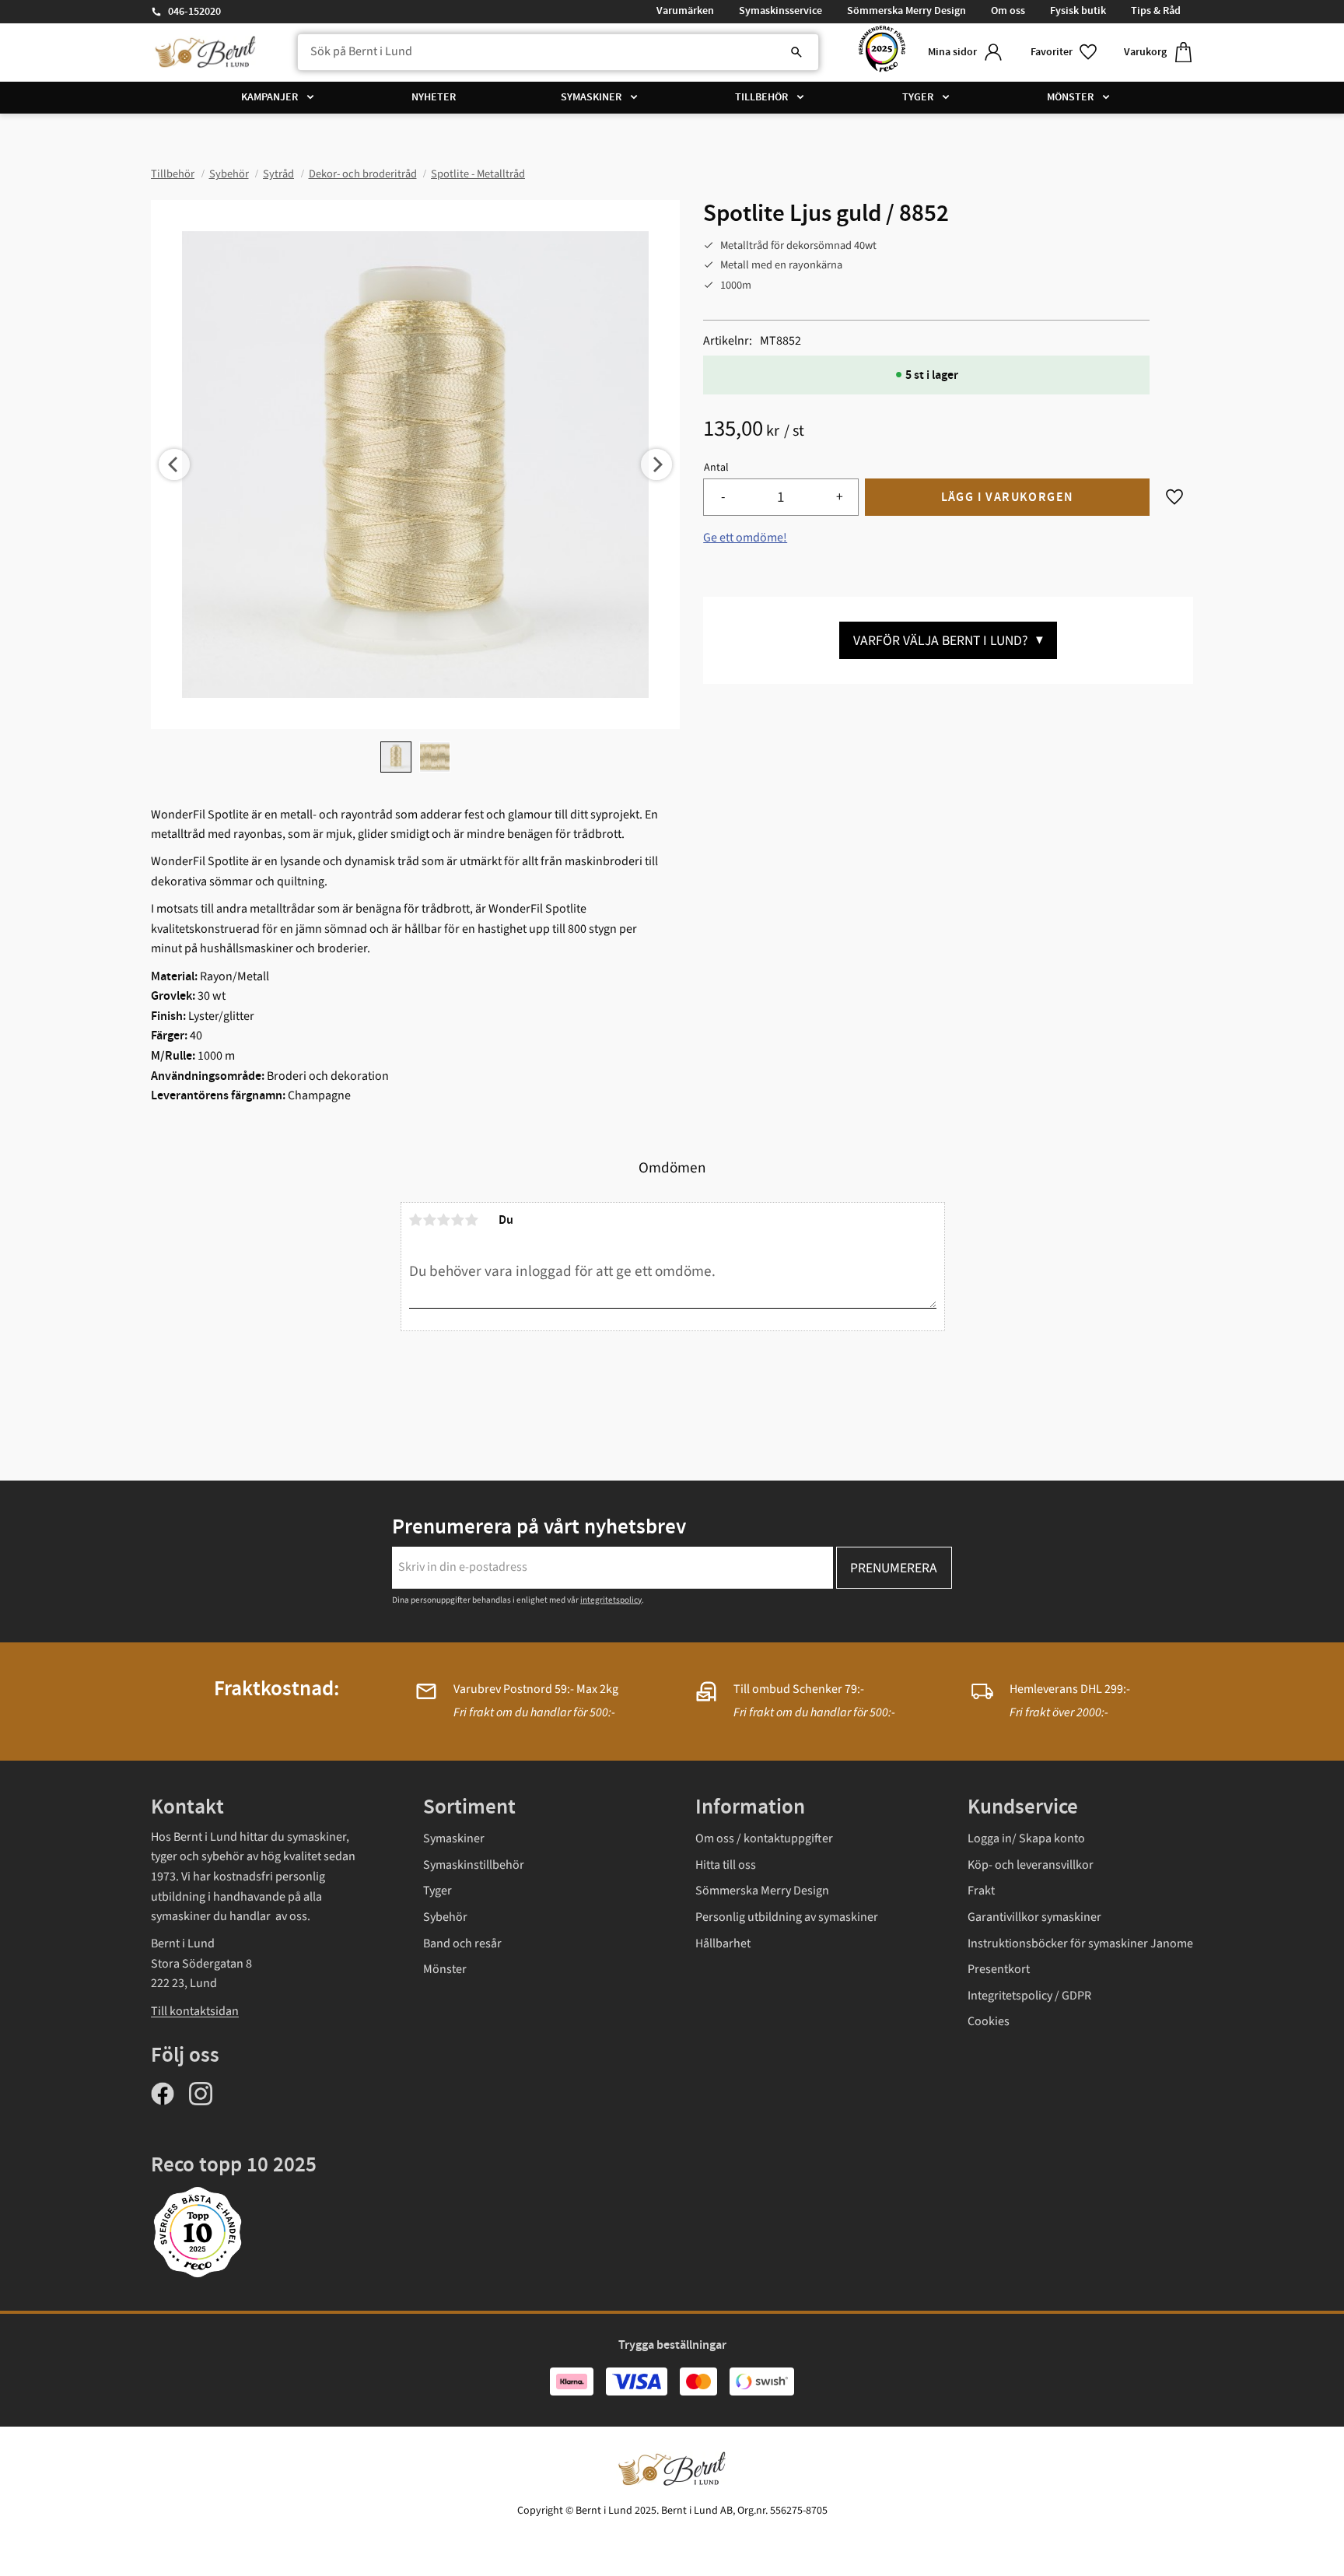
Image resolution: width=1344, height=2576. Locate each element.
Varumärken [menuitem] (685, 11)
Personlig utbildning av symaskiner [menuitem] (787, 1917)
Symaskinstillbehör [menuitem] (474, 1865)
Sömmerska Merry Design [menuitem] (906, 11)
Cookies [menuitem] (989, 2021)
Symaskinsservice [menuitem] (780, 11)
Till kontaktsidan (195, 2011)
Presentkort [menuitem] (999, 1969)
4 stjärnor (458, 1220)
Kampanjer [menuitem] (269, 97)
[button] (1065, 53)
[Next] (656, 464)
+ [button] (840, 497)
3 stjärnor (444, 1220)
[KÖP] (1007, 498)
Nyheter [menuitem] (434, 97)
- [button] (723, 497)
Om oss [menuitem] (1008, 11)
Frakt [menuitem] (981, 1891)
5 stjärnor (472, 1220)
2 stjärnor (430, 1220)
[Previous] (174, 464)
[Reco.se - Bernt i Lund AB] (882, 53)
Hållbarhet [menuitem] (723, 1943)
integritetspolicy (611, 1600)
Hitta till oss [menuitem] (726, 1865)
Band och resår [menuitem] (462, 1943)
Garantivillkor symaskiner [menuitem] (1034, 1917)
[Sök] (796, 52)
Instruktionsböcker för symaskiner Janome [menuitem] (1080, 1943)
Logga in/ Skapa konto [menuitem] (1026, 1838)
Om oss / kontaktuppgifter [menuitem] (764, 1838)
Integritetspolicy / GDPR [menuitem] (1029, 1996)
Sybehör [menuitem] (445, 1917)
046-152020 (194, 12)
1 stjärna (416, 1220)
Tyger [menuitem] (918, 97)
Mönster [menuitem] (1070, 97)
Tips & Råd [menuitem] (1156, 11)
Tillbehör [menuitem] (761, 97)
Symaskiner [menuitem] (591, 97)
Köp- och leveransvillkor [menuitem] (1031, 1865)
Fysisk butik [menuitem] (1078, 11)
